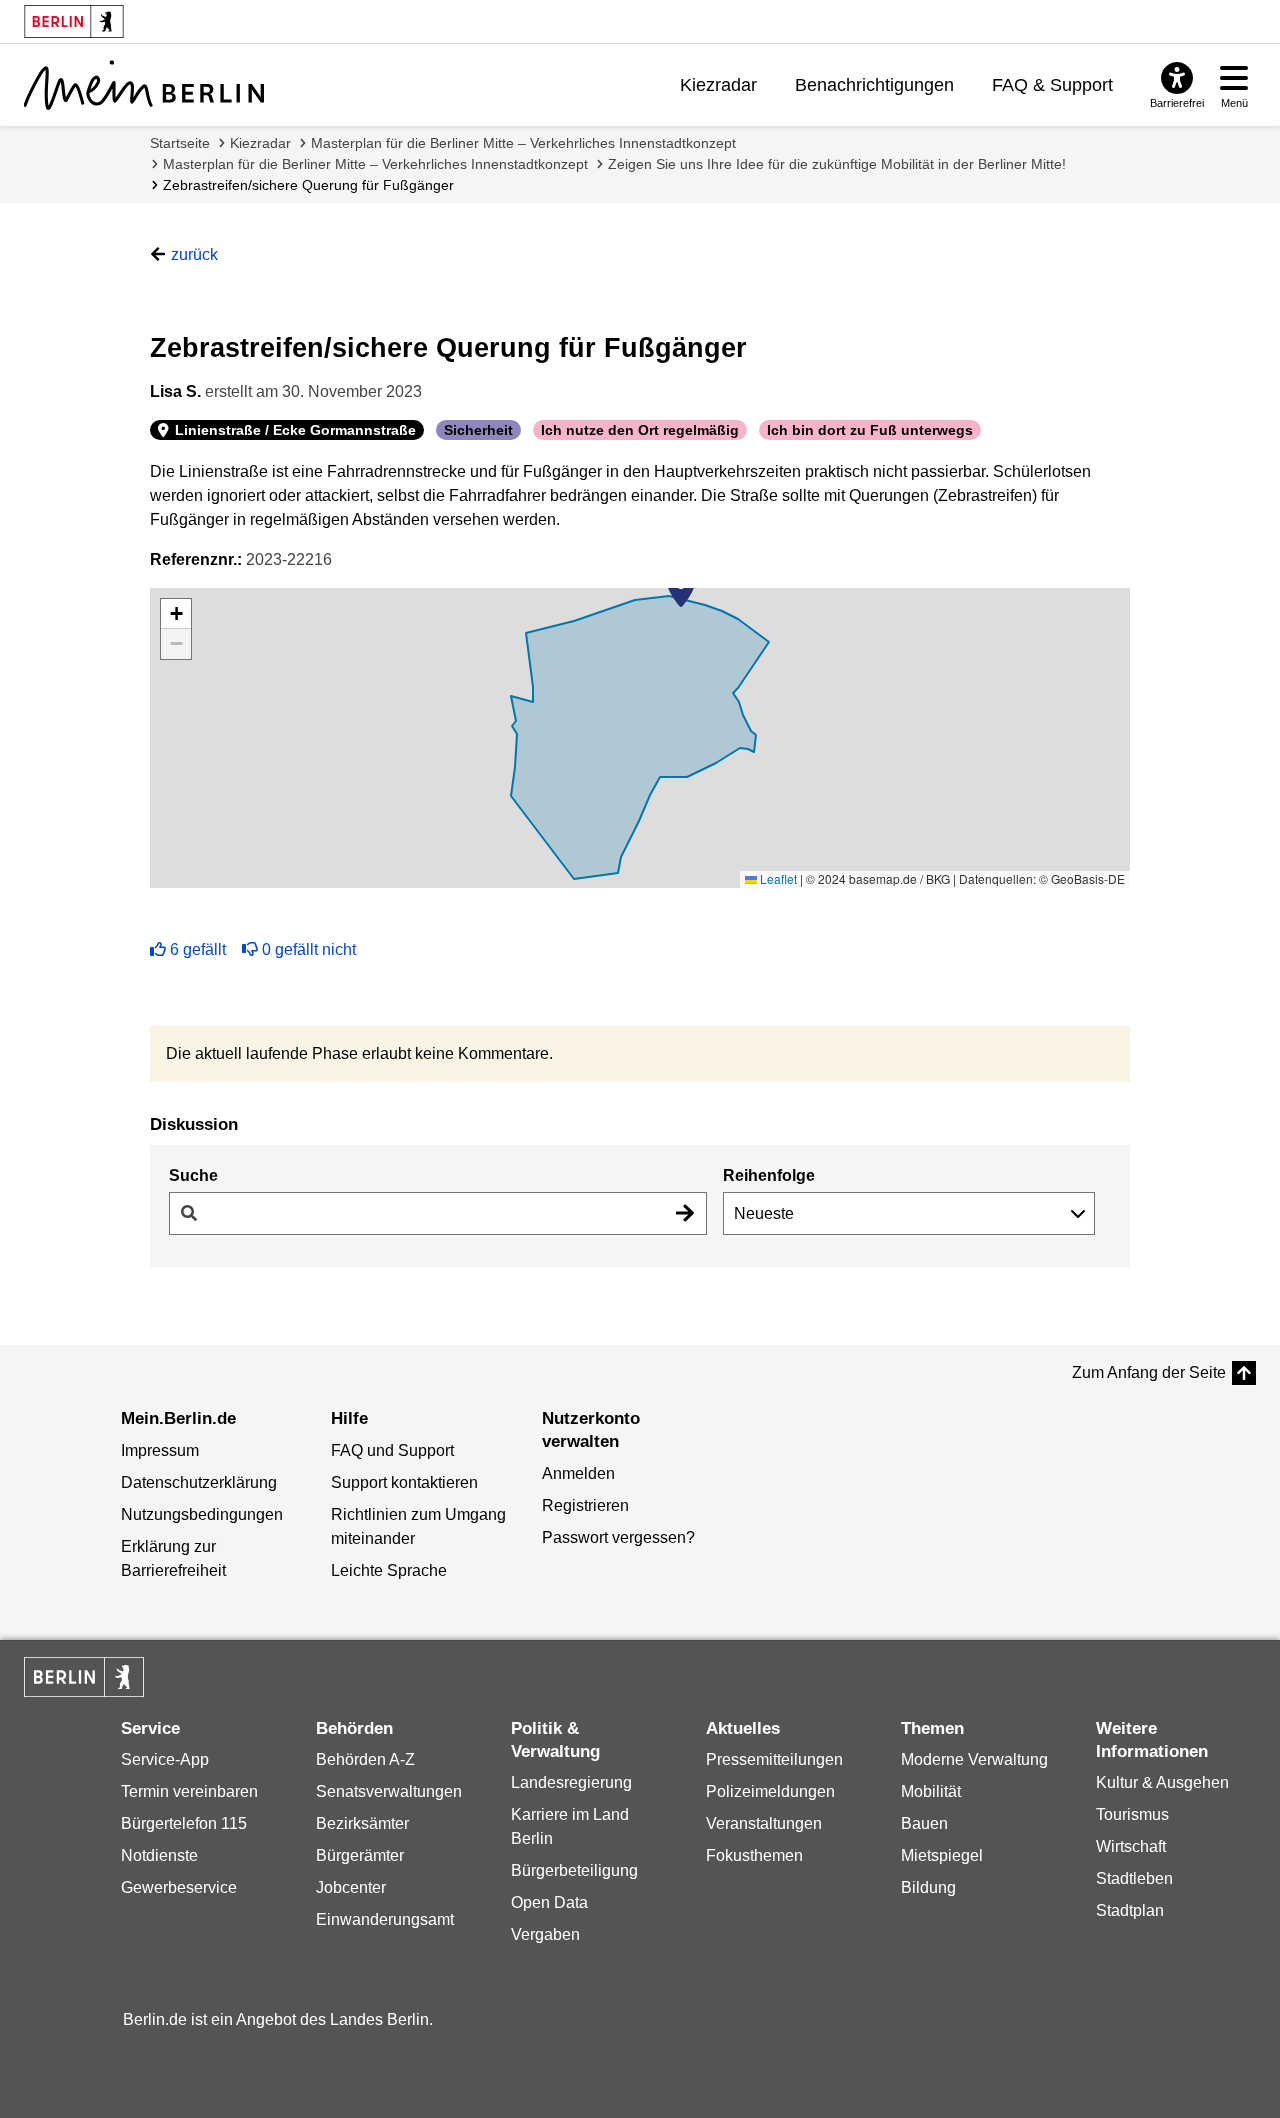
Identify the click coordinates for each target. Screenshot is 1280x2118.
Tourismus (1132, 1814)
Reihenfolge (769, 1175)
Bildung (928, 1887)
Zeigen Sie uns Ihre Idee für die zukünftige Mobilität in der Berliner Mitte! (837, 164)
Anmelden (578, 1473)
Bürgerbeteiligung (574, 1870)
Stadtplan (1130, 1910)
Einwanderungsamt (385, 1919)
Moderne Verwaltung (974, 1759)
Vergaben (545, 1934)
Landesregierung (571, 1782)
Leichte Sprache (389, 1570)
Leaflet (777, 878)
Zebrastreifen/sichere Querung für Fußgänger (308, 185)
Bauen (924, 1823)
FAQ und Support (392, 1450)
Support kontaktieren (404, 1482)
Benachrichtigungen (874, 85)
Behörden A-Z (365, 1759)
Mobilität (931, 1791)
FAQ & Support (1052, 85)
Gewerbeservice (179, 1887)
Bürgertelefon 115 (184, 1823)
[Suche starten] (685, 1213)
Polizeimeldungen (770, 1791)
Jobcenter (351, 1887)
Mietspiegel (942, 1855)
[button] (681, 589)
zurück (194, 254)
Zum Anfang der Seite (1149, 1372)
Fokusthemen (754, 1855)
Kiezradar (718, 85)
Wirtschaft (1131, 1846)
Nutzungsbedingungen (202, 1514)
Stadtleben (1134, 1878)
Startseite (180, 143)
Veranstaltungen (764, 1823)
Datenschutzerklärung (199, 1482)
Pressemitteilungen (774, 1759)
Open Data (549, 1902)
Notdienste (159, 1855)
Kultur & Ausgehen (1162, 1782)
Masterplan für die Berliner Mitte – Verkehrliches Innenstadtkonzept (523, 143)
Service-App (165, 1759)
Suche (193, 1175)
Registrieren (585, 1505)
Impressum (160, 1450)
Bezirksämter (362, 1823)
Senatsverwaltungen (389, 1791)
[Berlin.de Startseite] (84, 1677)
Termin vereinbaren (189, 1791)
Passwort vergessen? (618, 1537)
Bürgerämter (360, 1855)
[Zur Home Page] (144, 85)
